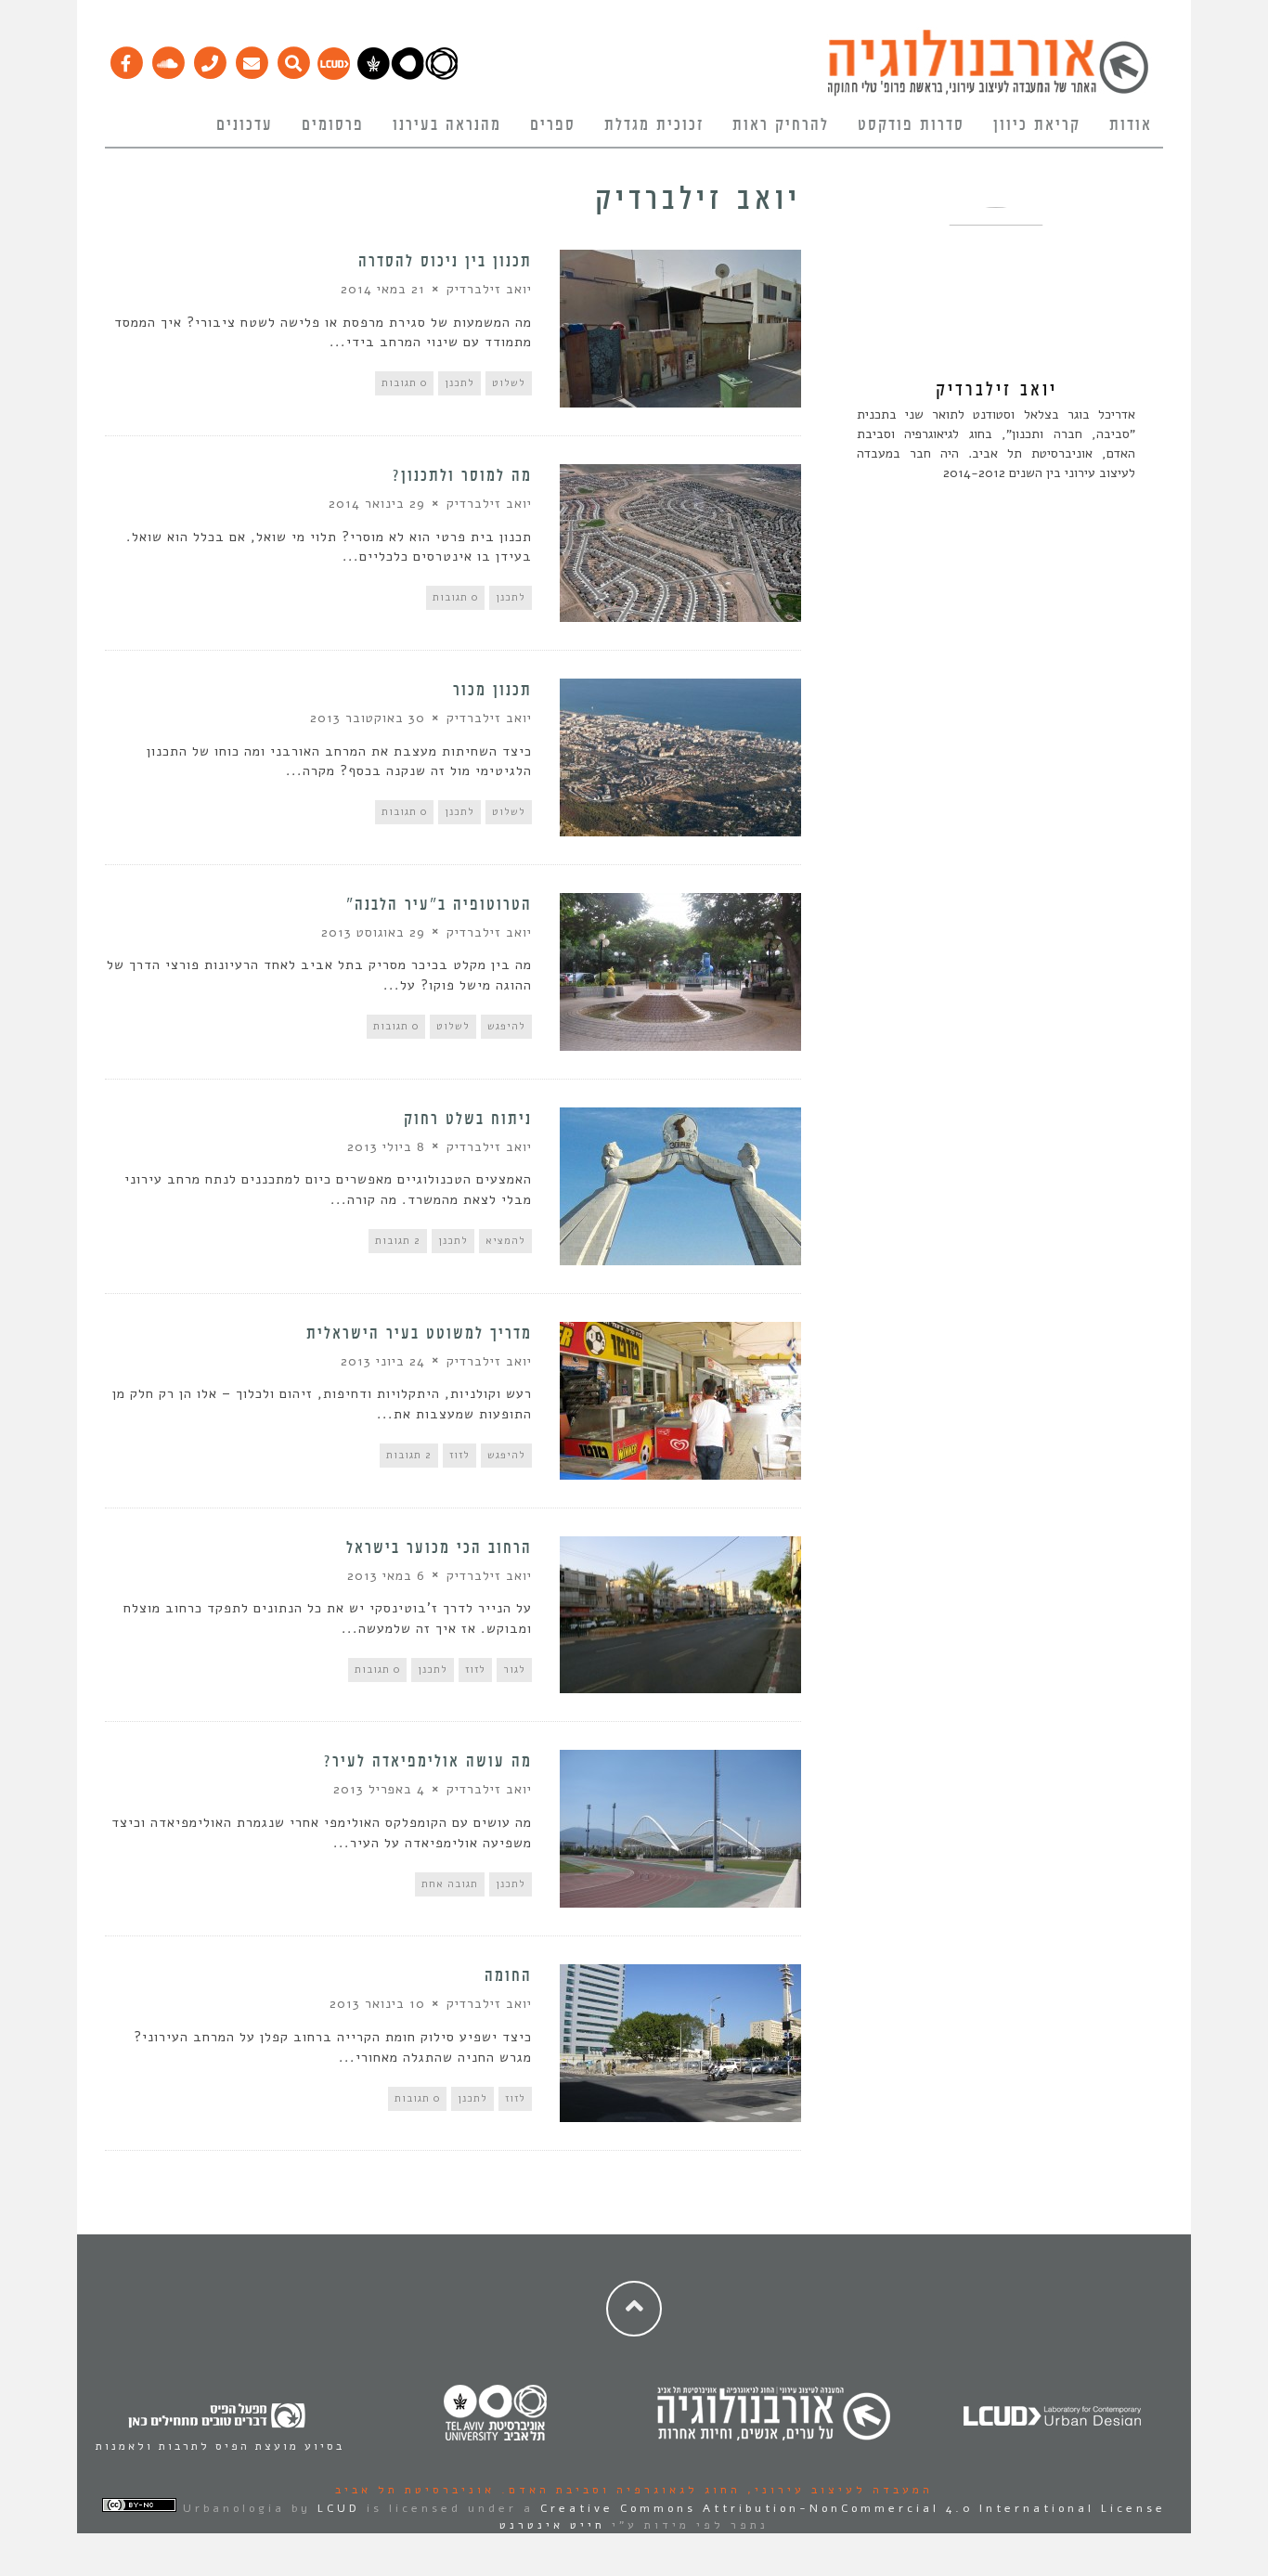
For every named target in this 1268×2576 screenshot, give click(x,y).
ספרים (553, 125)
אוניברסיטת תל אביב (415, 2490)
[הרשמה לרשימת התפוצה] (251, 58)
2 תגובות (398, 1241)
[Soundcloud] (168, 58)
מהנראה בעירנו (447, 125)
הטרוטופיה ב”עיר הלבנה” (439, 905)
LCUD (339, 2508)
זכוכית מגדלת (654, 125)
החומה (508, 1976)
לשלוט (509, 383)
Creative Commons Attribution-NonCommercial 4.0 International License (853, 2508)
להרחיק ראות (781, 125)
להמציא (505, 1241)
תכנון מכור (492, 691)
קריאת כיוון (1037, 125)
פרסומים (333, 125)
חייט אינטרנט (552, 2525)
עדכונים (245, 125)
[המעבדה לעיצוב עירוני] (334, 75)
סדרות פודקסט (911, 125)
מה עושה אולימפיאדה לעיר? (428, 1762)
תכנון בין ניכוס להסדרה (445, 262)
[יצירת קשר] (209, 58)
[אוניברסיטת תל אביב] (408, 75)
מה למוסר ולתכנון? (462, 476)
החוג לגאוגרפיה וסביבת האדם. (618, 2490)
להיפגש (506, 1026)
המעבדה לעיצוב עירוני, (837, 2490)
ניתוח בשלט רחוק (468, 1120)
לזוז (459, 1455)
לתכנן (459, 383)
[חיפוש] (293, 58)
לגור (514, 1670)
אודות (1131, 125)
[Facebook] (126, 58)
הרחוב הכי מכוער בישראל (439, 1548)
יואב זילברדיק (489, 289)
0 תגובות (404, 383)
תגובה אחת (450, 1884)
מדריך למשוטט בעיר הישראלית (419, 1334)
